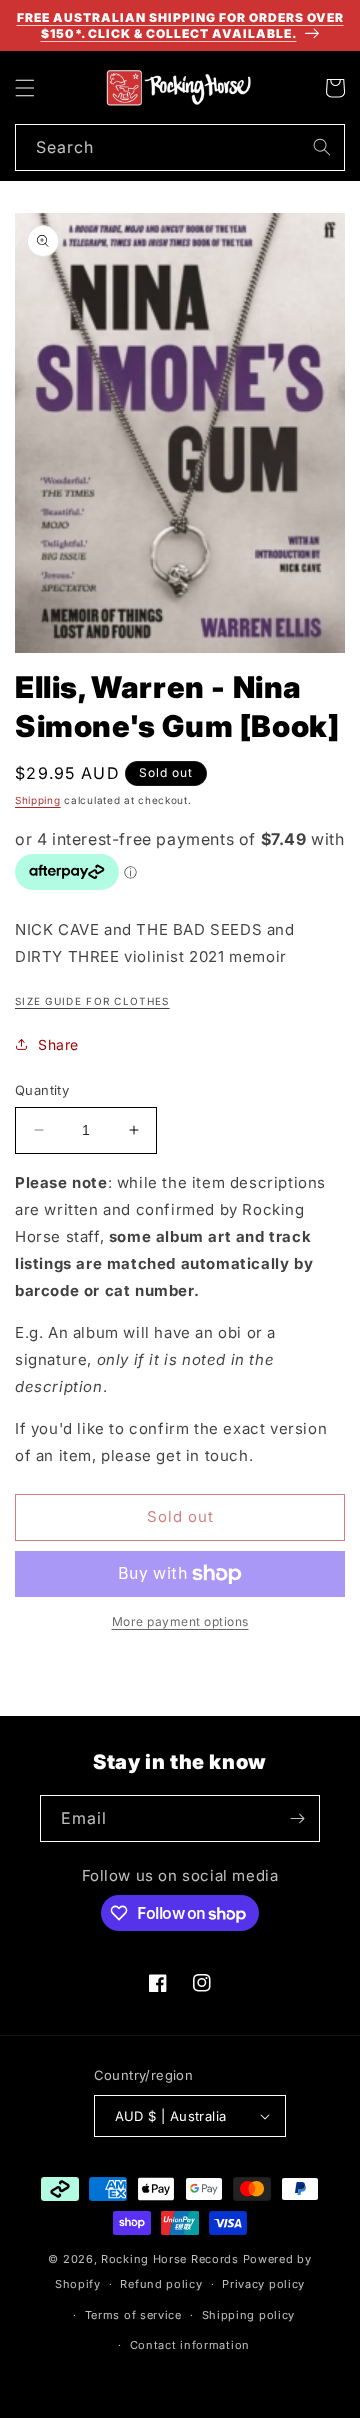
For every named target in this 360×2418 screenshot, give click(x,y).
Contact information (190, 2345)
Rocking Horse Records (170, 2259)
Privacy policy (263, 2284)
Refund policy (161, 2284)
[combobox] (180, 147)
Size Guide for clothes (92, 1001)
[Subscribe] (297, 1818)
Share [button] (58, 1044)
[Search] (322, 147)
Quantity (42, 1090)
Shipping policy (249, 2315)
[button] (25, 88)
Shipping (38, 800)
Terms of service (133, 2315)
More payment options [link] (180, 1621)
